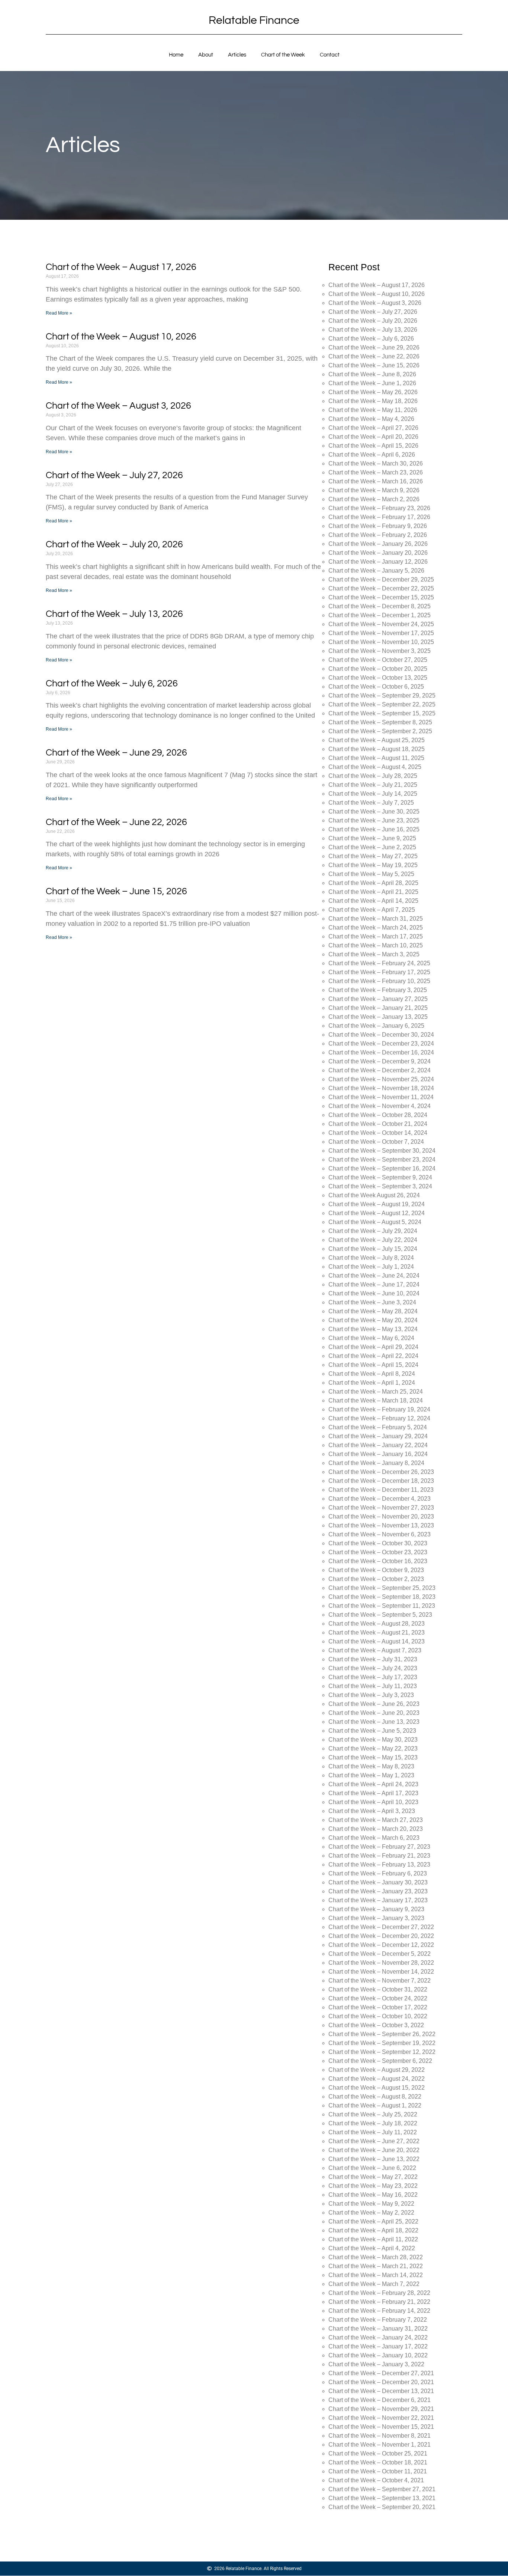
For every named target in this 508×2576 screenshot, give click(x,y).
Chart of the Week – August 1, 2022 (375, 2105)
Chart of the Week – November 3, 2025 (380, 651)
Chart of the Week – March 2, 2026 (374, 499)
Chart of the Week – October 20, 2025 (378, 669)
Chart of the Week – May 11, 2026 (373, 410)
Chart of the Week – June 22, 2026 (116, 822)
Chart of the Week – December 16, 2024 (381, 1052)
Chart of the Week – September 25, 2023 (382, 1588)
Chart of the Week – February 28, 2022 (379, 2293)
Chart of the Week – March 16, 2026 (376, 481)
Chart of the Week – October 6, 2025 (376, 687)
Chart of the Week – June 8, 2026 (372, 374)
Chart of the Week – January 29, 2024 (378, 1436)
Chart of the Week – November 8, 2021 (380, 2436)
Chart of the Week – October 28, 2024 (378, 1115)
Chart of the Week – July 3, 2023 (371, 1695)
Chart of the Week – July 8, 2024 (371, 1258)
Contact (330, 55)
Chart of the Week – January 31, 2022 (378, 2329)
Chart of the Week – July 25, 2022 (373, 2114)
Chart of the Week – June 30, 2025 (374, 812)
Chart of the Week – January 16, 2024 (378, 1454)
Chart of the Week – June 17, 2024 (374, 1284)
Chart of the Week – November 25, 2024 (381, 1079)
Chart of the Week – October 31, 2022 (378, 1989)
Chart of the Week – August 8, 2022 (375, 2097)
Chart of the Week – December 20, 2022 (381, 1936)
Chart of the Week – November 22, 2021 (381, 2418)
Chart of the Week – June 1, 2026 (372, 383)
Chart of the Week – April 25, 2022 (373, 2221)
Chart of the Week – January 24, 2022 (378, 2337)
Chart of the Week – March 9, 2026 (374, 490)
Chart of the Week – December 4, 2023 (380, 1499)
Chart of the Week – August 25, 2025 (377, 740)
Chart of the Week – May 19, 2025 (373, 865)
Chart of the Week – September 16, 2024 (382, 1168)
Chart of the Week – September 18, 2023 (382, 1597)
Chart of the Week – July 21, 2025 (373, 785)
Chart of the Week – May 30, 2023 (373, 1740)
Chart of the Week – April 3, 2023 (372, 1811)
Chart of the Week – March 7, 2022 (374, 2284)
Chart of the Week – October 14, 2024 (378, 1133)
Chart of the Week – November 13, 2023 (381, 1525)
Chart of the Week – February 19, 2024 (379, 1409)
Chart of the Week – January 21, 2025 (378, 1008)
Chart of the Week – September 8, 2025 (380, 722)
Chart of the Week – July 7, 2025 (371, 803)
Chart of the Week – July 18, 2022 (373, 2123)
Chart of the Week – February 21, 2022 (379, 2302)
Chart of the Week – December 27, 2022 (381, 1927)
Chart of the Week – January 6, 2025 (376, 1026)
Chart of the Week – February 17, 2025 (379, 972)
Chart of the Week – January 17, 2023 (378, 1900)
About (206, 55)
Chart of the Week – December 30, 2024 (381, 1035)
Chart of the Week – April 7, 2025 (372, 910)
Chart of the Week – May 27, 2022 (373, 2177)
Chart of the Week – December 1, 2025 (380, 615)
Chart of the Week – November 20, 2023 (381, 1516)
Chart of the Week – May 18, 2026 (373, 401)
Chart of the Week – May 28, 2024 (373, 1311)
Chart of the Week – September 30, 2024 (382, 1151)
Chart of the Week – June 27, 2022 (374, 2141)
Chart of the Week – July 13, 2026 (114, 614)
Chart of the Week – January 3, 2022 (376, 2364)
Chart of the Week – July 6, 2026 (112, 683)
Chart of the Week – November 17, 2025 (381, 633)
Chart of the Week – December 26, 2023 (381, 1472)
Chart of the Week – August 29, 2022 (377, 2070)
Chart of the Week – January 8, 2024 (376, 1463)
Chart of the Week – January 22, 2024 (378, 1445)
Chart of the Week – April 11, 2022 (373, 2239)
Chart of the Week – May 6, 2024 (371, 1338)
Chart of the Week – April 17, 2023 (373, 1793)
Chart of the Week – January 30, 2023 (378, 1882)
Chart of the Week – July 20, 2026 (114, 544)
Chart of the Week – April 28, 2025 (373, 883)
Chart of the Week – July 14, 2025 (373, 794)
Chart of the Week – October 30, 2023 (378, 1543)
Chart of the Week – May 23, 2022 (373, 2186)
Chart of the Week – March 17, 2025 (376, 936)
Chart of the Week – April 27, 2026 (373, 428)
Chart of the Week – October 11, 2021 (378, 2471)
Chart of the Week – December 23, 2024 (381, 1044)
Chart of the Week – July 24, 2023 (373, 1668)
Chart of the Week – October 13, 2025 (378, 678)
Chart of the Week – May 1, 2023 (371, 1775)
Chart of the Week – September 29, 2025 (382, 695)
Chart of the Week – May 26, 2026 (373, 392)
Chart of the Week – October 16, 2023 (378, 1561)
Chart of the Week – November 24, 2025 (381, 624)
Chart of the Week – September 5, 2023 (380, 1615)
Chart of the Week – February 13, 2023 (379, 1865)
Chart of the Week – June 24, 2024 (374, 1276)
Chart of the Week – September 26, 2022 (382, 2034)
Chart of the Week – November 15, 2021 (381, 2427)
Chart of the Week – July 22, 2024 (373, 1240)
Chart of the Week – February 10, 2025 (379, 981)
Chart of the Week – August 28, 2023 (377, 1624)
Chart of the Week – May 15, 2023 (373, 1757)
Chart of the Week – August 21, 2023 (377, 1632)
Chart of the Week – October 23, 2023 (378, 1552)
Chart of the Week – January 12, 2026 (378, 562)
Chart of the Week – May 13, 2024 (373, 1329)
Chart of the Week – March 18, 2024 (376, 1400)
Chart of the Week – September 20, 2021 (382, 2507)
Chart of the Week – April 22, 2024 (373, 1356)
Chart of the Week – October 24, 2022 (378, 1998)
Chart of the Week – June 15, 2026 (116, 891)
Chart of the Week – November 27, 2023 (381, 1508)
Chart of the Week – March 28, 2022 (376, 2257)
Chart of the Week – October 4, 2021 (376, 2480)
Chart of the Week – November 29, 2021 (381, 2409)
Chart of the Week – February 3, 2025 (378, 990)
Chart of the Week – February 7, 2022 (378, 2320)
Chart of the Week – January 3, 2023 (376, 1918)
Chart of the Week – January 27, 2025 (378, 999)
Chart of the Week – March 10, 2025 (376, 945)
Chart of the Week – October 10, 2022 (378, 2016)
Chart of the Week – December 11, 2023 (381, 1490)
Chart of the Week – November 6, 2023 (380, 1534)
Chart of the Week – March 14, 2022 (376, 2275)
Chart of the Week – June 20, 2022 (374, 2150)
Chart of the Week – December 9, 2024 (380, 1061)
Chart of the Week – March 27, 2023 (376, 1820)
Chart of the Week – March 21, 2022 (376, 2266)
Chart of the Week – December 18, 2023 (381, 1481)
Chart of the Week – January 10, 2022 (378, 2355)
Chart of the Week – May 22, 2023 (373, 1749)
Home (176, 55)
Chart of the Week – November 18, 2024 (381, 1088)
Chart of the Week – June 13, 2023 (374, 1722)
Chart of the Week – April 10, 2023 (373, 1802)
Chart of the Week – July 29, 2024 (373, 1231)
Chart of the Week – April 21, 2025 (373, 892)
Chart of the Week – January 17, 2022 (378, 2346)
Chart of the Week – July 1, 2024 (371, 1267)
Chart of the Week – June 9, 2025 (372, 838)
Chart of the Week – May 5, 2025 (371, 874)
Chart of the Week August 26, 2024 (374, 1195)
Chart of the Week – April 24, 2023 (373, 1784)
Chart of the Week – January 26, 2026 (378, 544)
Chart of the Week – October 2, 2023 (376, 1579)
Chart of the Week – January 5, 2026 (376, 571)
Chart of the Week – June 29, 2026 (116, 753)
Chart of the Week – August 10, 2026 (121, 337)
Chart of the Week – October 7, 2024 (376, 1142)
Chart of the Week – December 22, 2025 (381, 588)
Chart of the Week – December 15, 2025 (381, 597)
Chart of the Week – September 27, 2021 (382, 2489)
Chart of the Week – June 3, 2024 (372, 1302)
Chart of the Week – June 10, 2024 (374, 1293)
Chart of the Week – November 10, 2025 (381, 642)
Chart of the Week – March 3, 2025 (374, 954)
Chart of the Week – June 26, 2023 (374, 1704)
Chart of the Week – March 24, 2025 (376, 928)
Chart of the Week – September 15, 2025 (382, 713)
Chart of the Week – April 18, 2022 (373, 2230)
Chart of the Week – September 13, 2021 (382, 2498)
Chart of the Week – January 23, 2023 (378, 1891)
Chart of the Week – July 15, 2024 (373, 1249)
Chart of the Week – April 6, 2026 (372, 455)
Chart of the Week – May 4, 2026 (371, 419)
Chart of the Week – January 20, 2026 (378, 553)
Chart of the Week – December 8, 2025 (380, 606)
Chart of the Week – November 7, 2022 (380, 1981)
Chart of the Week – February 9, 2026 (378, 526)
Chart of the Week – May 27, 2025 (373, 856)
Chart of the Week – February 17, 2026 (379, 517)
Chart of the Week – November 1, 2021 (380, 2445)
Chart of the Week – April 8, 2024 (372, 1374)
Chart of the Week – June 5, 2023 (372, 1731)
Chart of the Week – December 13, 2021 (381, 2391)
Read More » (59, 313)
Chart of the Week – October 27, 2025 (378, 660)
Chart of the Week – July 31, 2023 (373, 1659)
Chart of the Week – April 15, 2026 (373, 446)
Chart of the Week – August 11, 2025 (376, 758)
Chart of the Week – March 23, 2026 (376, 472)
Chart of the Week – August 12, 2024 (377, 1213)
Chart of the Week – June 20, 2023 (374, 1713)
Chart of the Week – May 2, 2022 (371, 2213)
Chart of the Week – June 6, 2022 (372, 2168)
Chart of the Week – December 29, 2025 (381, 579)
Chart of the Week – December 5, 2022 (380, 1954)
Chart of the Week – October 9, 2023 (376, 1570)
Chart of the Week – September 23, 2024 (382, 1160)
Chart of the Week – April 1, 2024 (372, 1383)
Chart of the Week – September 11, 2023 (382, 1606)
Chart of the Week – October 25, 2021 (378, 2453)
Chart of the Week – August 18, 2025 (377, 749)
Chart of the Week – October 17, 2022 (378, 2007)
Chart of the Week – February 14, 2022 (379, 2311)
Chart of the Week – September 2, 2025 (380, 731)
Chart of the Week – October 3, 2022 (376, 2025)
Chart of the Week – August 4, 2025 (375, 767)
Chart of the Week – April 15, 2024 (373, 1365)
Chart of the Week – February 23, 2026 (379, 508)
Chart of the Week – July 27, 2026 (114, 475)
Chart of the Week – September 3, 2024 (380, 1186)
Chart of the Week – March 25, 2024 (376, 1392)
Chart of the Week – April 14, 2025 (373, 901)
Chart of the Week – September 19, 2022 (382, 2043)
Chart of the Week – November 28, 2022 (381, 1963)
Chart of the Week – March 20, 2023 (376, 1829)
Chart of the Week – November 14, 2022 (381, 1972)
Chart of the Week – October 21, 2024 (378, 1124)
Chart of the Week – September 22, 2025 (382, 704)
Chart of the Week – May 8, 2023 (371, 1766)
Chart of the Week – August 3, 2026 (118, 406)
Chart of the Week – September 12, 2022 (382, 2052)
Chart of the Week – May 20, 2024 (373, 1320)
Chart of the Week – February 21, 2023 (379, 1856)
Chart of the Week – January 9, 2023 (376, 1909)
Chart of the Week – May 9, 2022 (371, 2204)
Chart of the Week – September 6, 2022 (380, 2061)
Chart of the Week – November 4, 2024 (380, 1106)
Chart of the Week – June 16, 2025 (374, 829)
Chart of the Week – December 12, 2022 (381, 1945)
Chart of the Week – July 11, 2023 (373, 1686)
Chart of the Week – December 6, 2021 (380, 2400)
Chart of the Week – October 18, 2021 (378, 2462)
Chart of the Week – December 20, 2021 (381, 2382)
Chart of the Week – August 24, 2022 (377, 2079)
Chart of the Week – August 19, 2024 (377, 1204)
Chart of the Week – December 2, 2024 (380, 1070)
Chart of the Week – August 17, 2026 (121, 267)
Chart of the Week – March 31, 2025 (376, 919)
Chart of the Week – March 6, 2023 (374, 1838)
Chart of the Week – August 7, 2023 (375, 1650)
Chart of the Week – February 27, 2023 (379, 1847)
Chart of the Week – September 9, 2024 (380, 1177)
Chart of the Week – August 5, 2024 (375, 1222)
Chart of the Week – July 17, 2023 (373, 1677)
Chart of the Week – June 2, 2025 (372, 847)
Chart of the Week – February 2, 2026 (378, 535)
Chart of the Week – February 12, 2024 (379, 1418)
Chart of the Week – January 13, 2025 (378, 1017)
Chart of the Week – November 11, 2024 (381, 1097)
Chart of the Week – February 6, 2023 (378, 1873)
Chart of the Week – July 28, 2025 (373, 776)
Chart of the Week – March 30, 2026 (376, 463)
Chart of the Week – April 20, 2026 (373, 437)
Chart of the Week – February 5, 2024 (378, 1427)
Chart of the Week (283, 55)
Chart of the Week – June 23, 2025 (374, 820)
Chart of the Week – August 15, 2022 (377, 2088)
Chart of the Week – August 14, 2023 (377, 1641)
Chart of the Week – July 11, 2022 (373, 2132)
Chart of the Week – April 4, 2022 (372, 2248)
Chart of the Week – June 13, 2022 (374, 2159)
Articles (237, 55)
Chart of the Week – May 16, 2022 (373, 2195)
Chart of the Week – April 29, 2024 (373, 1347)
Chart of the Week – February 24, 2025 (379, 963)
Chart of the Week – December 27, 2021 (381, 2373)
